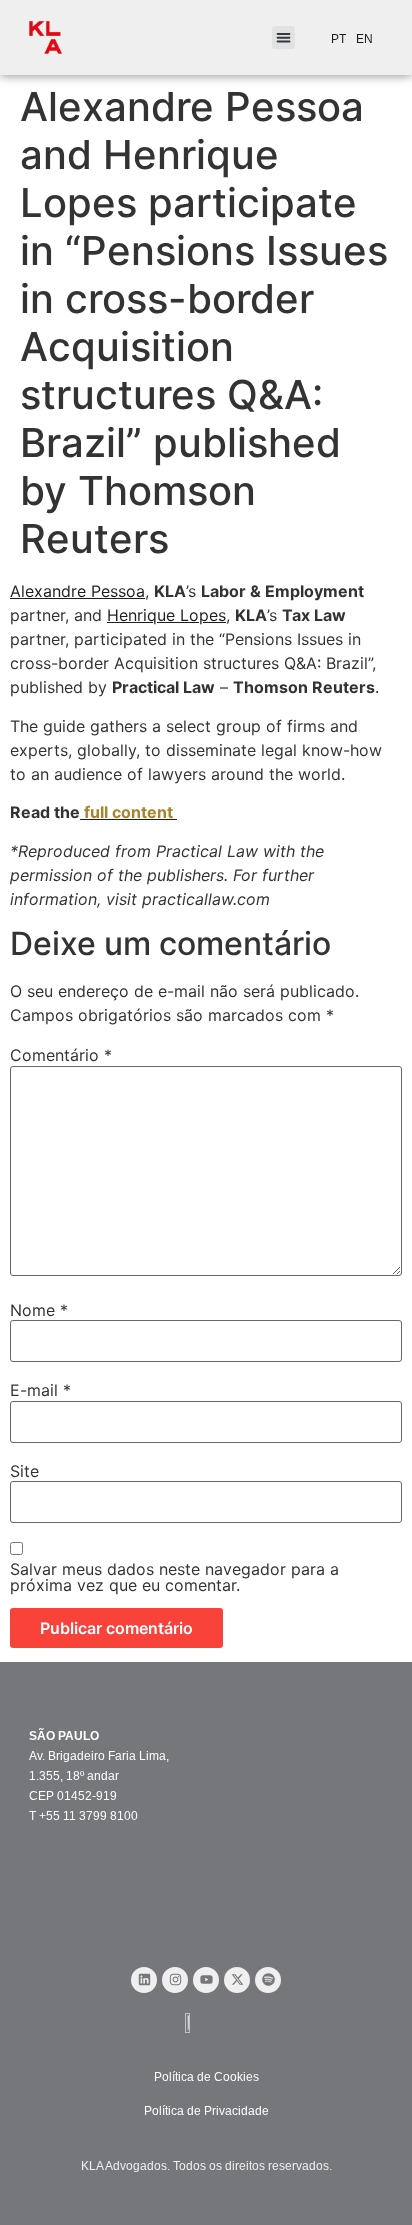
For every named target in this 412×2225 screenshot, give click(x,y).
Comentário (61, 1055)
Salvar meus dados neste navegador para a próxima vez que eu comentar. (174, 1577)
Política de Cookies (206, 2077)
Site (24, 1471)
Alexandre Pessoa (77, 591)
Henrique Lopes (166, 615)
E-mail (40, 1390)
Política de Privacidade (206, 2111)
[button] (283, 37)
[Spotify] (268, 1980)
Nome (39, 1310)
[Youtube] (206, 1980)
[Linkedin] (144, 1980)
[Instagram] (175, 1980)
